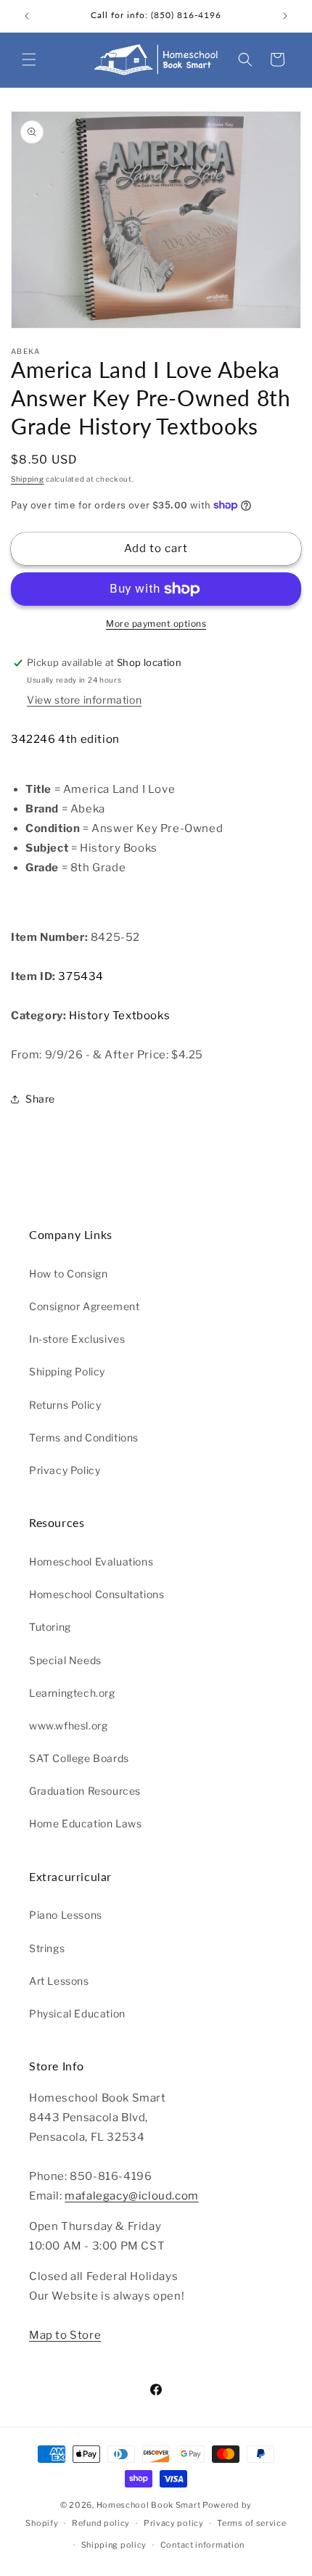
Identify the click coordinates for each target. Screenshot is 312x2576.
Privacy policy (174, 2523)
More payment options (156, 624)
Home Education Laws (85, 1823)
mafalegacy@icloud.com (132, 2196)
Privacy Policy (65, 1470)
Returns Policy (65, 1405)
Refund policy (101, 2523)
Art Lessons (59, 1981)
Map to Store (65, 2335)
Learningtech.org (72, 1693)
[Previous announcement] (27, 16)
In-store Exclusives (77, 1339)
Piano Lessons (66, 1915)
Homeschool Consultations (97, 1594)
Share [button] (40, 1099)
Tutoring (50, 1627)
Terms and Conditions (84, 1437)
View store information (84, 700)
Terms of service (251, 2523)
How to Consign (68, 1273)
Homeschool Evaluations (91, 1561)
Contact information (202, 2545)
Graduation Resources (85, 1791)
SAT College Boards (79, 1758)
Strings (47, 1948)
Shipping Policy (67, 1371)
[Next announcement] (285, 16)
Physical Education (77, 2013)
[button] (29, 59)
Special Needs (65, 1660)
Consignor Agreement (84, 1306)
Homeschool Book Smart (149, 2505)
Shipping (28, 479)
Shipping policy (114, 2545)
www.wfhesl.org (68, 1725)
